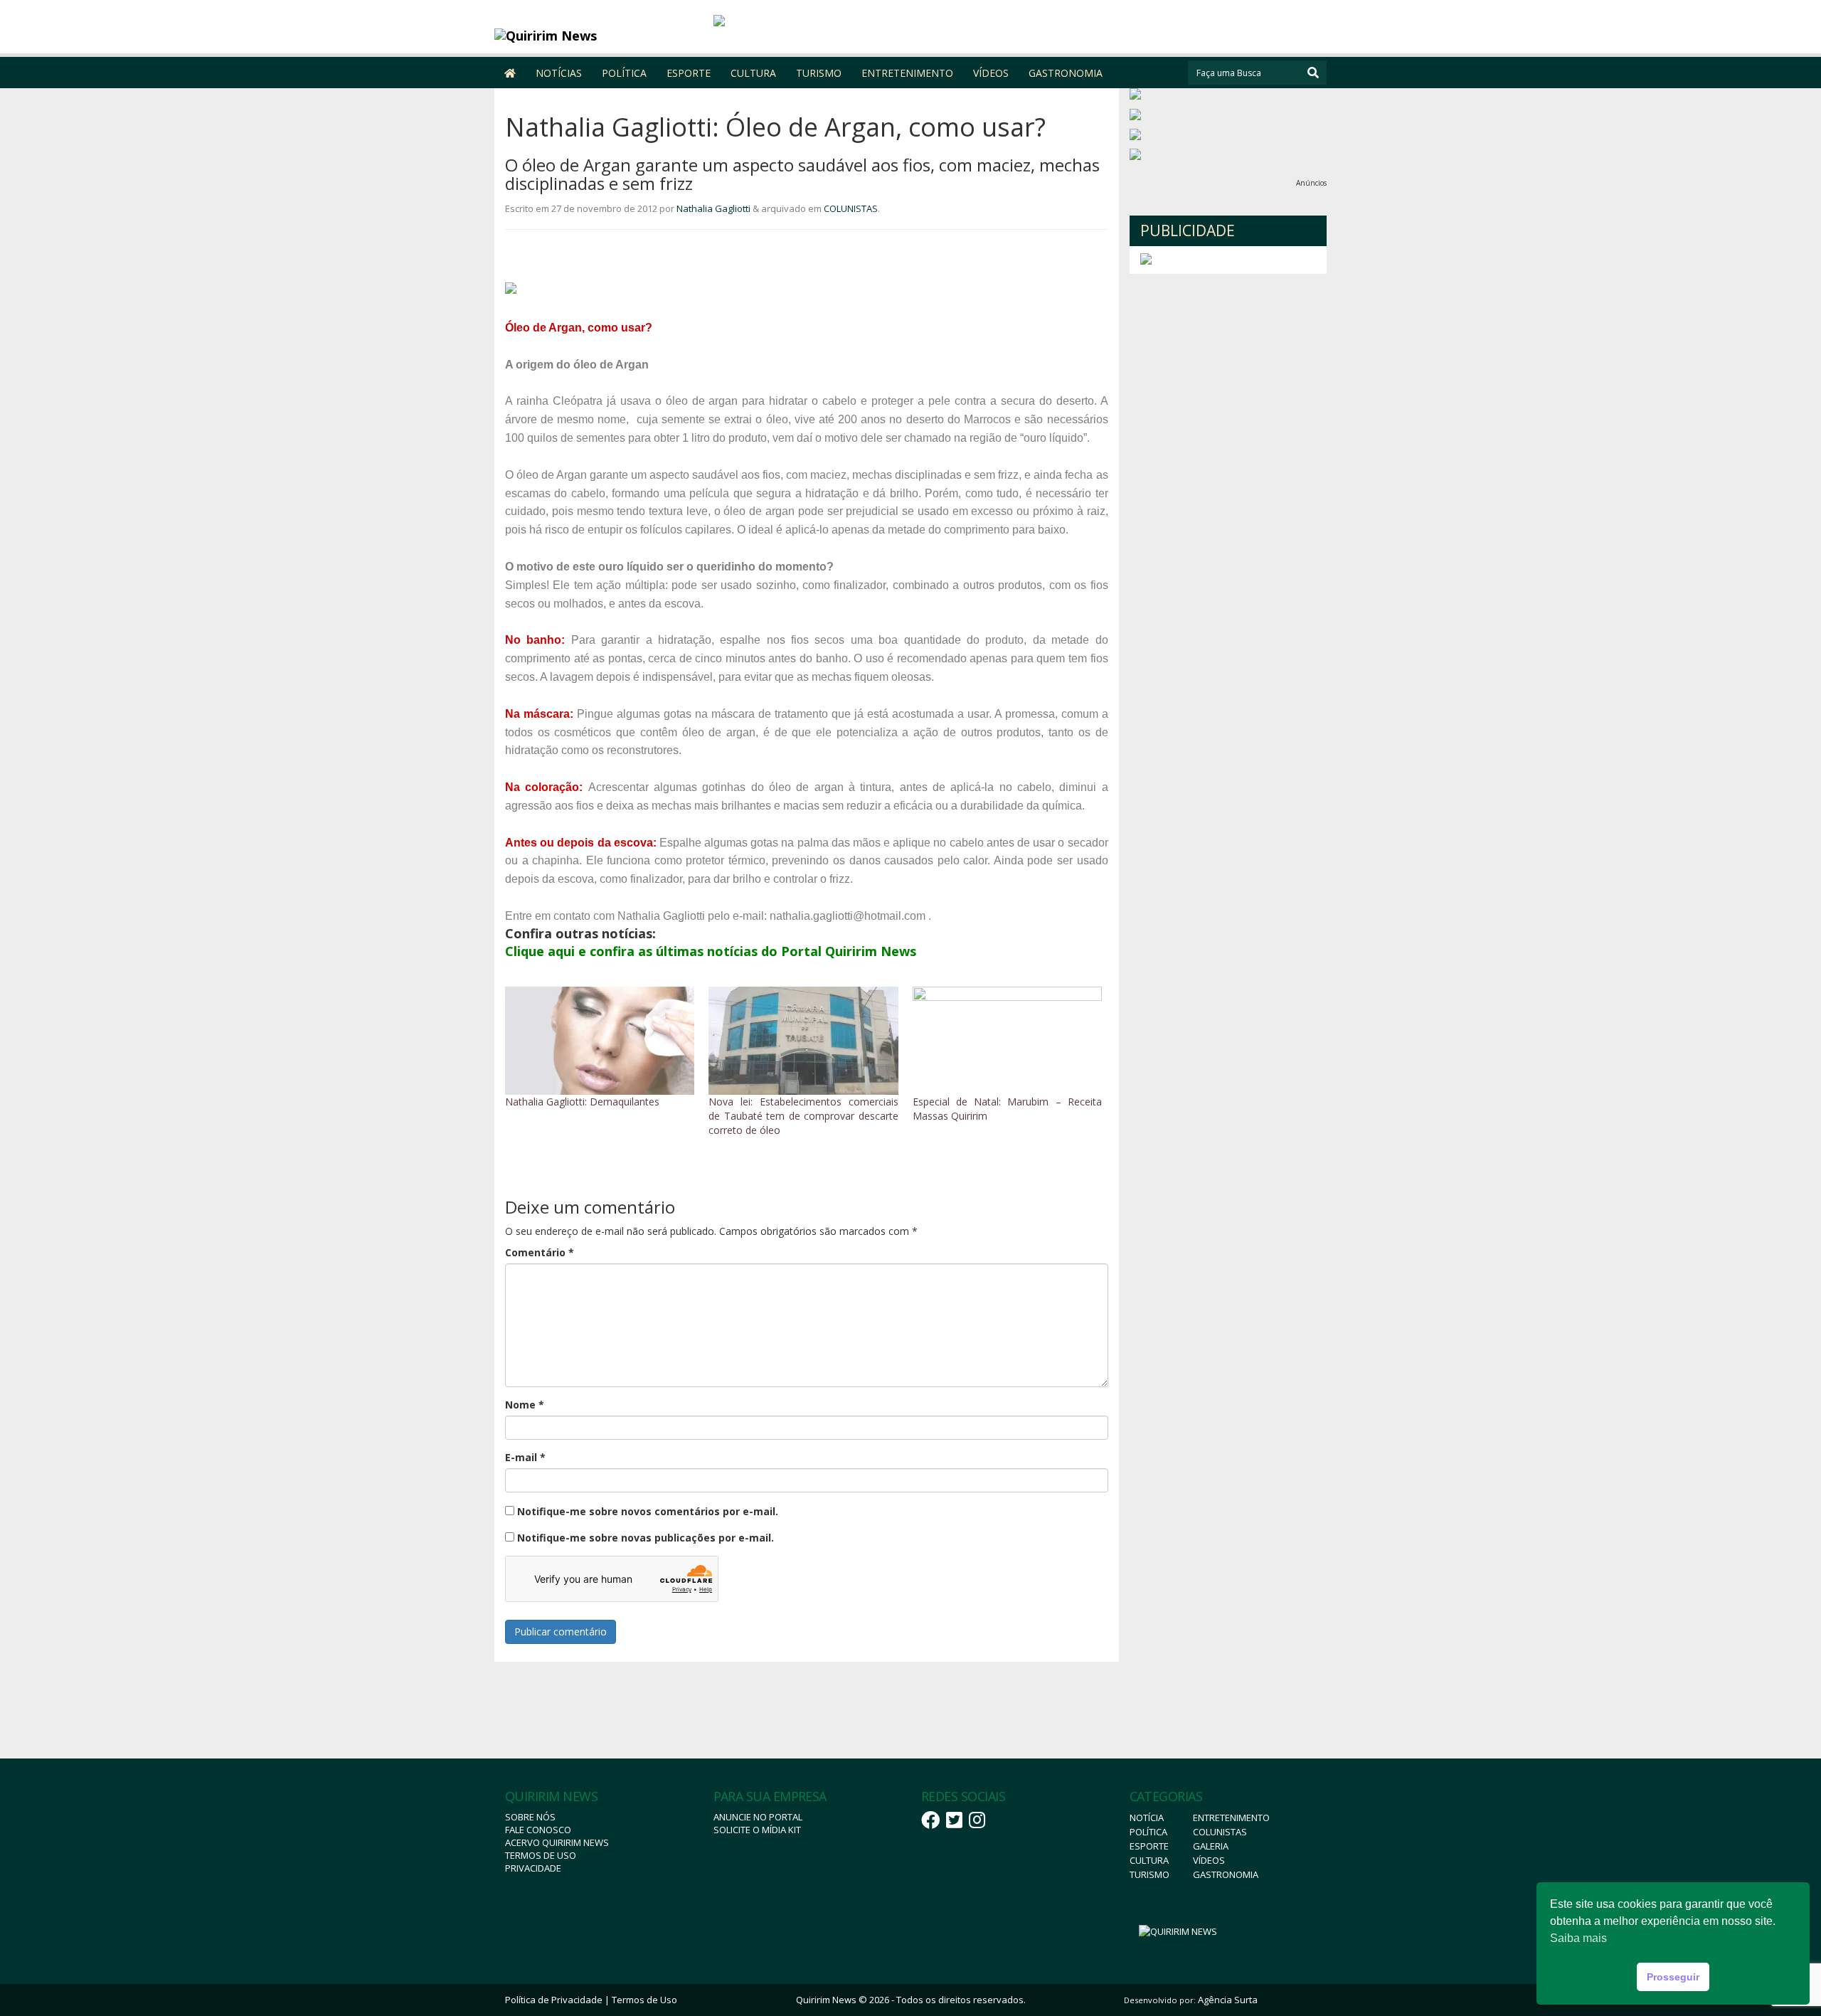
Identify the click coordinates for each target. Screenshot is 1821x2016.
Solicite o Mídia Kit (757, 1830)
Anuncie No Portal (758, 1817)
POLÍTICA (624, 73)
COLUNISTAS (851, 208)
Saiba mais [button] (1578, 1938)
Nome (525, 1405)
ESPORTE (689, 73)
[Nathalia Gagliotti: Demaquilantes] (600, 1041)
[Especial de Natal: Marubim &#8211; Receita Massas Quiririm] (1007, 1041)
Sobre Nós (530, 1817)
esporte (1149, 1846)
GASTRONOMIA (1066, 73)
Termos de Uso (541, 1855)
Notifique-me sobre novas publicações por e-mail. (646, 1538)
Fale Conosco (538, 1830)
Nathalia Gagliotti (713, 208)
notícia (1147, 1818)
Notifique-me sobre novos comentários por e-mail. (648, 1511)
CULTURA (753, 73)
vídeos (1209, 1860)
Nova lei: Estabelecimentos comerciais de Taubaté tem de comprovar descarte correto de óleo (803, 1116)
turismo (1150, 1874)
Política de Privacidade (554, 2000)
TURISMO (819, 73)
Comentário (540, 1252)
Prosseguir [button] (1673, 1977)
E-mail (525, 1457)
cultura (1149, 1860)
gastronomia (1226, 1874)
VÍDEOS (991, 73)
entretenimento (1231, 1818)
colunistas (1220, 1832)
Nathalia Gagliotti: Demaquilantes (582, 1102)
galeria (1211, 1846)
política (1148, 1832)
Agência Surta (1228, 2000)
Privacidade (533, 1868)
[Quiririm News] (599, 36)
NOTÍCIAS (559, 73)
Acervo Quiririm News (557, 1842)
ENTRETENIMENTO (907, 73)
